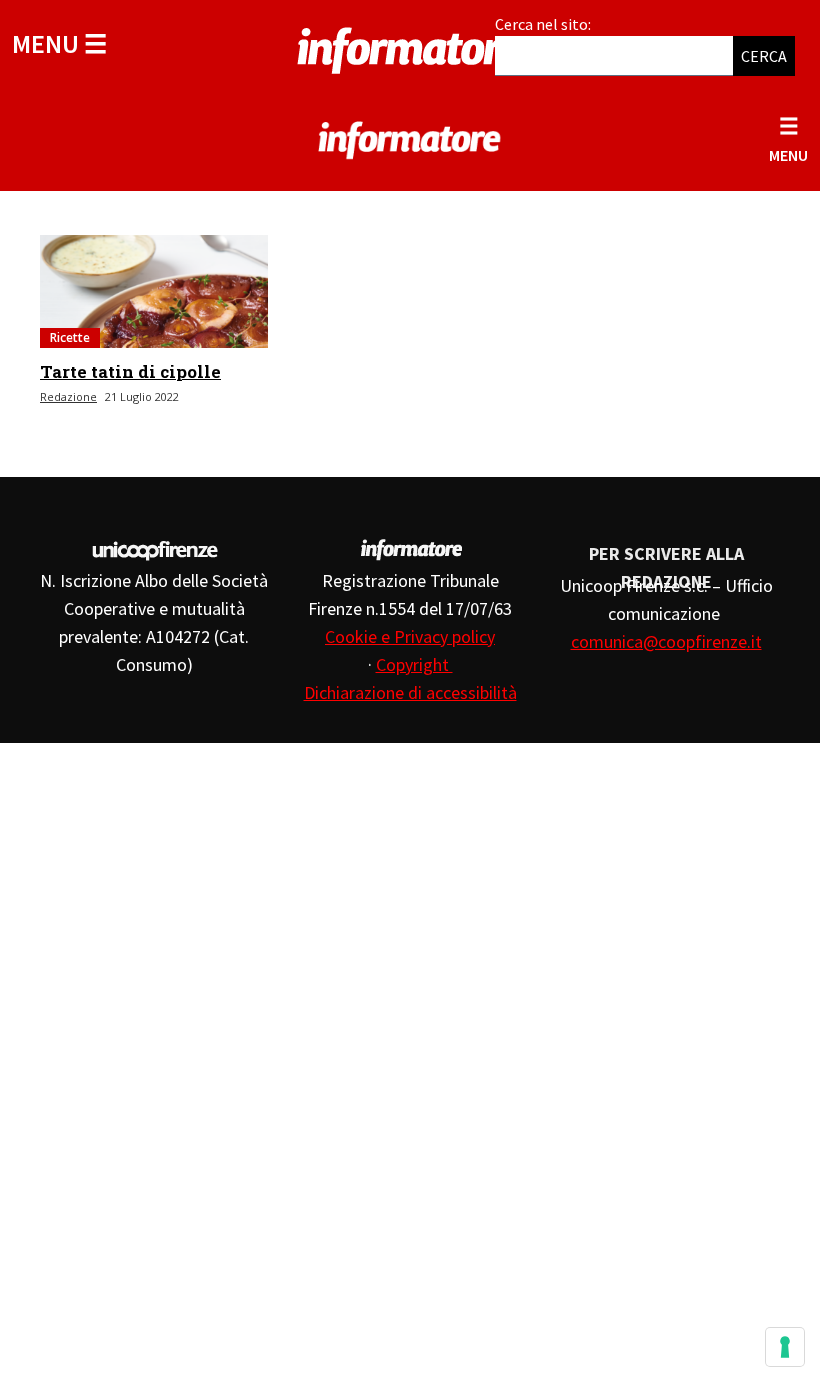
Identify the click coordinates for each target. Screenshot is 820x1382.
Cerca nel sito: (543, 24)
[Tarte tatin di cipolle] (154, 291)
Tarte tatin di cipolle (130, 371)
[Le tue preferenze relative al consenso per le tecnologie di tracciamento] (785, 1347)
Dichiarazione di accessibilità (410, 692)
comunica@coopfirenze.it (666, 641)
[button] (59, 43)
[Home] (410, 47)
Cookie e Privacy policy (410, 636)
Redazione (68, 396)
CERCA (764, 56)
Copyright (414, 664)
